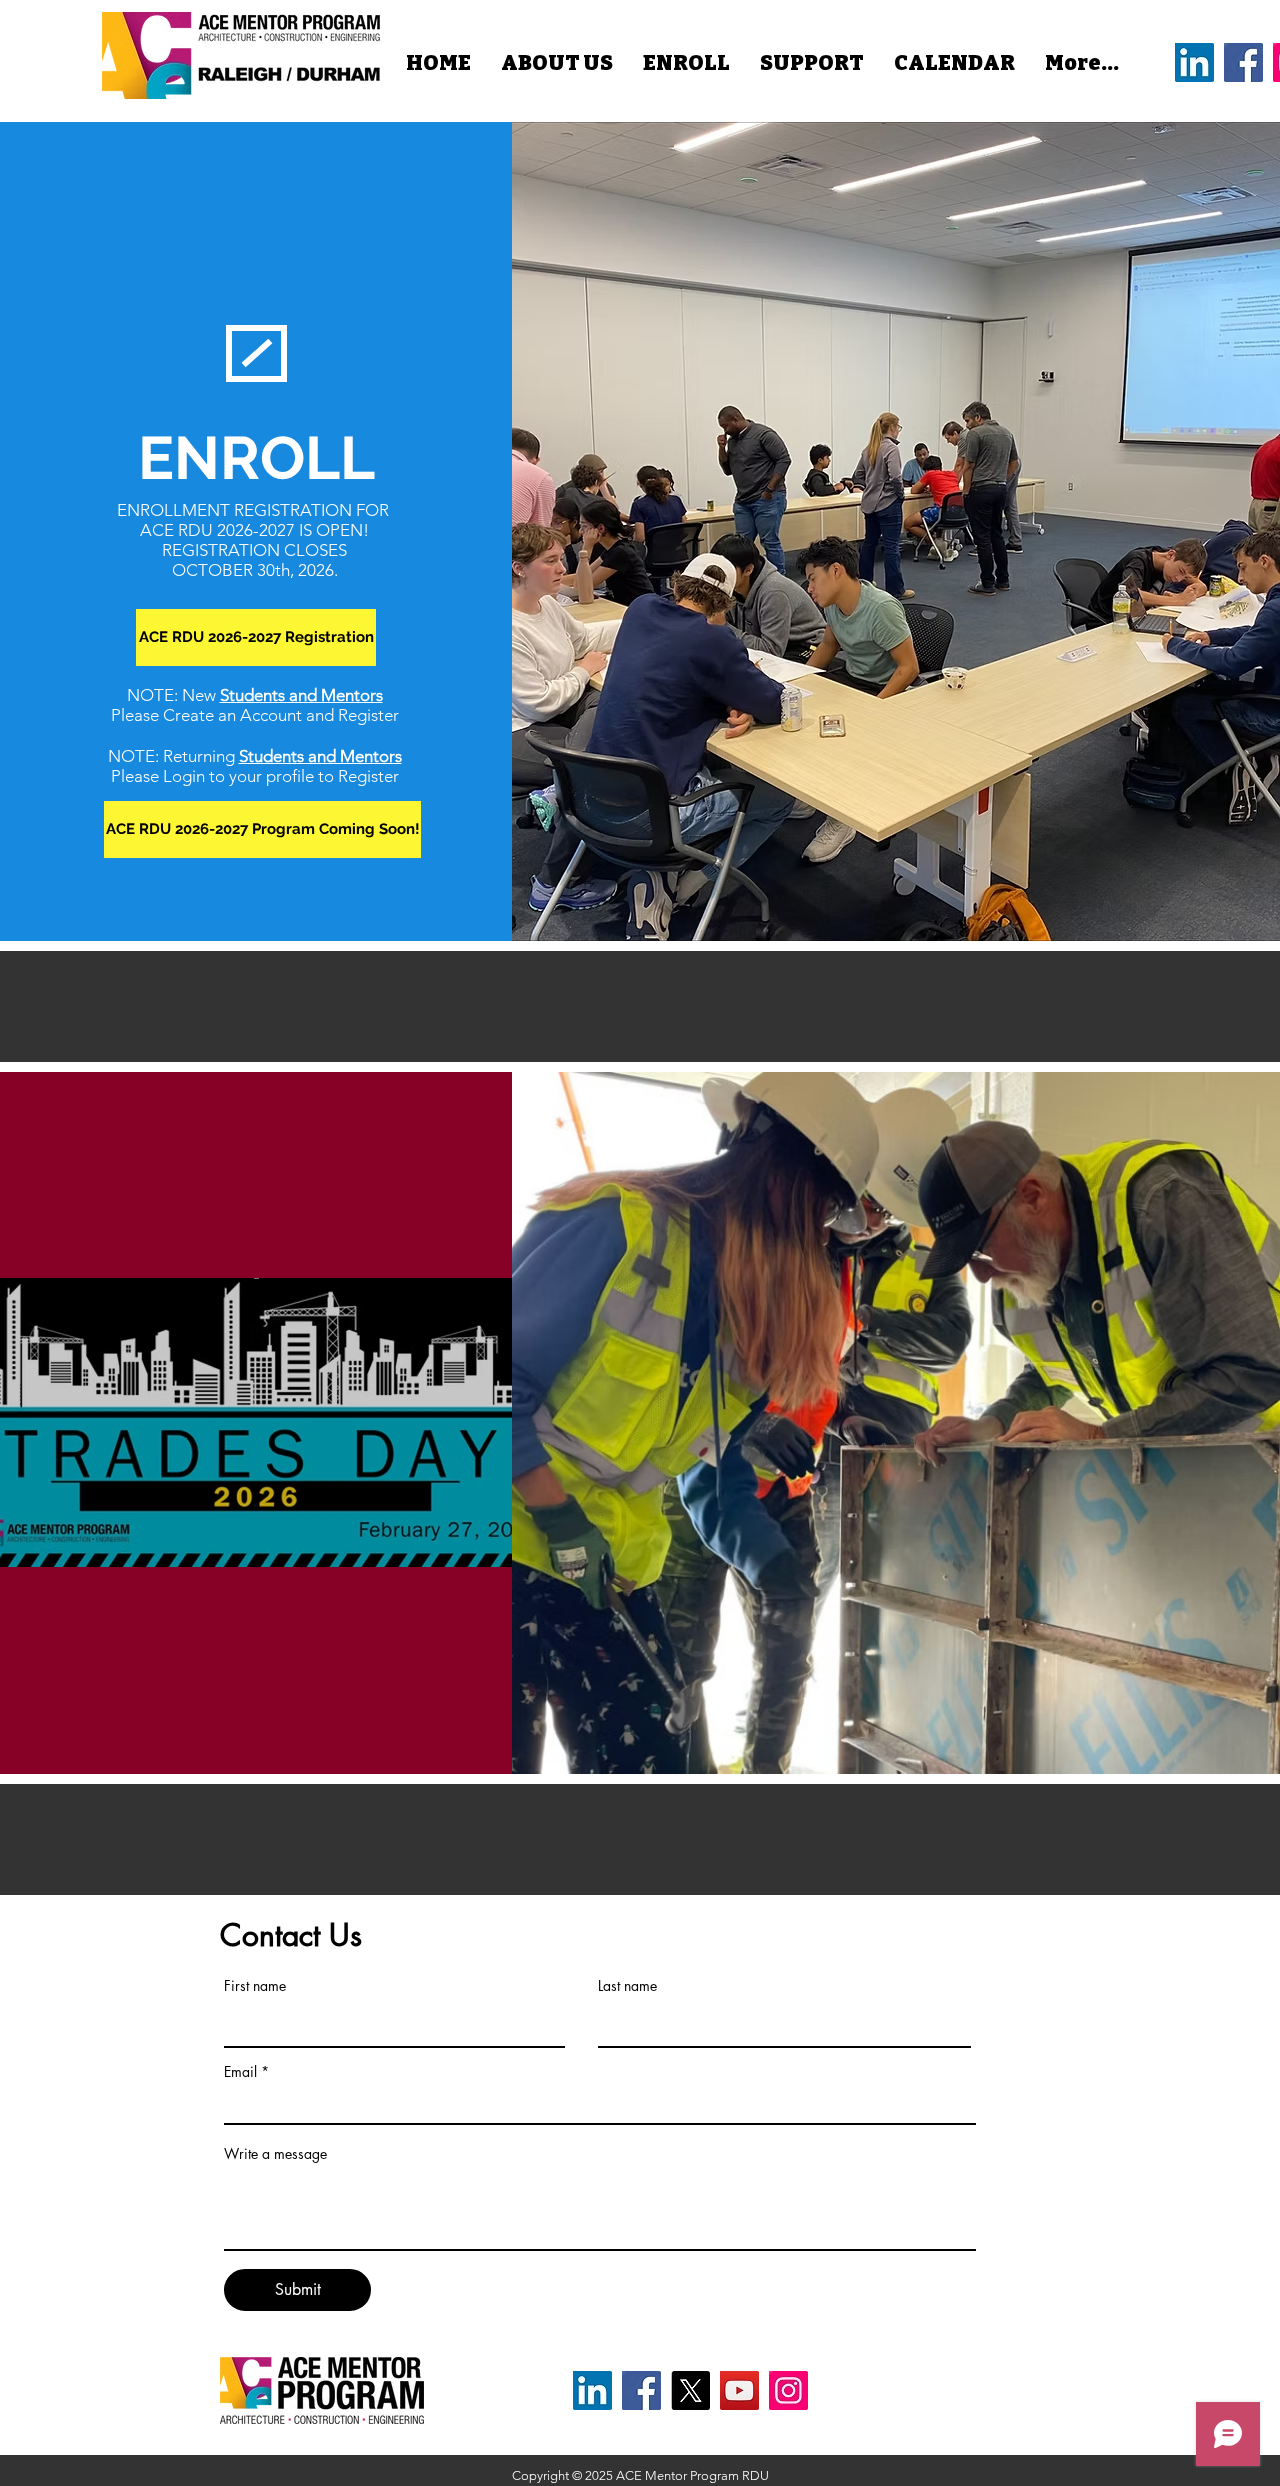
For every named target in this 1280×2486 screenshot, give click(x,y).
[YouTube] (739, 2390)
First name (255, 1986)
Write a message (275, 2154)
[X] (690, 2390)
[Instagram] (788, 2390)
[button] (262, 829)
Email (240, 2072)
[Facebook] (1243, 62)
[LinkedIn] (1194, 62)
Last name (627, 1986)
